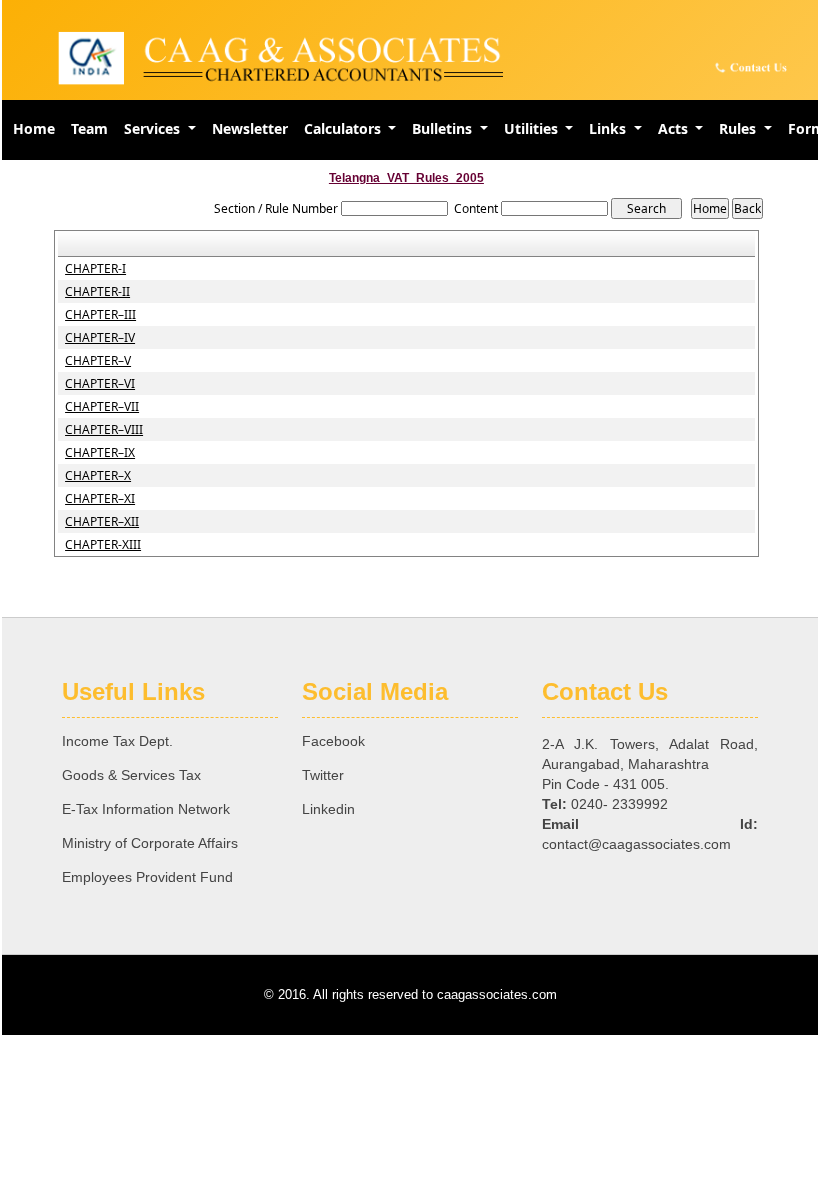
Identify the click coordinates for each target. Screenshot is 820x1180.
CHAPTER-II (97, 292)
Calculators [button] (344, 128)
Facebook (333, 741)
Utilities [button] (533, 128)
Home (34, 128)
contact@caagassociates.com (636, 844)
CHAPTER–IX (100, 453)
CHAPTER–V (98, 361)
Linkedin (328, 809)
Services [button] (154, 128)
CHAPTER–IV (100, 338)
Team (89, 128)
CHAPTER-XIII (103, 545)
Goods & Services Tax (131, 775)
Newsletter (250, 128)
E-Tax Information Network (146, 809)
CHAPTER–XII (102, 522)
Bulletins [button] (444, 128)
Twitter (323, 775)
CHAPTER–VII (102, 407)
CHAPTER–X (98, 476)
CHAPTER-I (95, 269)
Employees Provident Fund (147, 877)
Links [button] (609, 128)
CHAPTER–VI (100, 384)
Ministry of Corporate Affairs (150, 843)
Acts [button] (675, 128)
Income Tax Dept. (117, 741)
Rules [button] (739, 128)
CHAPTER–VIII (104, 430)
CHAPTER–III (100, 315)
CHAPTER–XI (100, 499)
